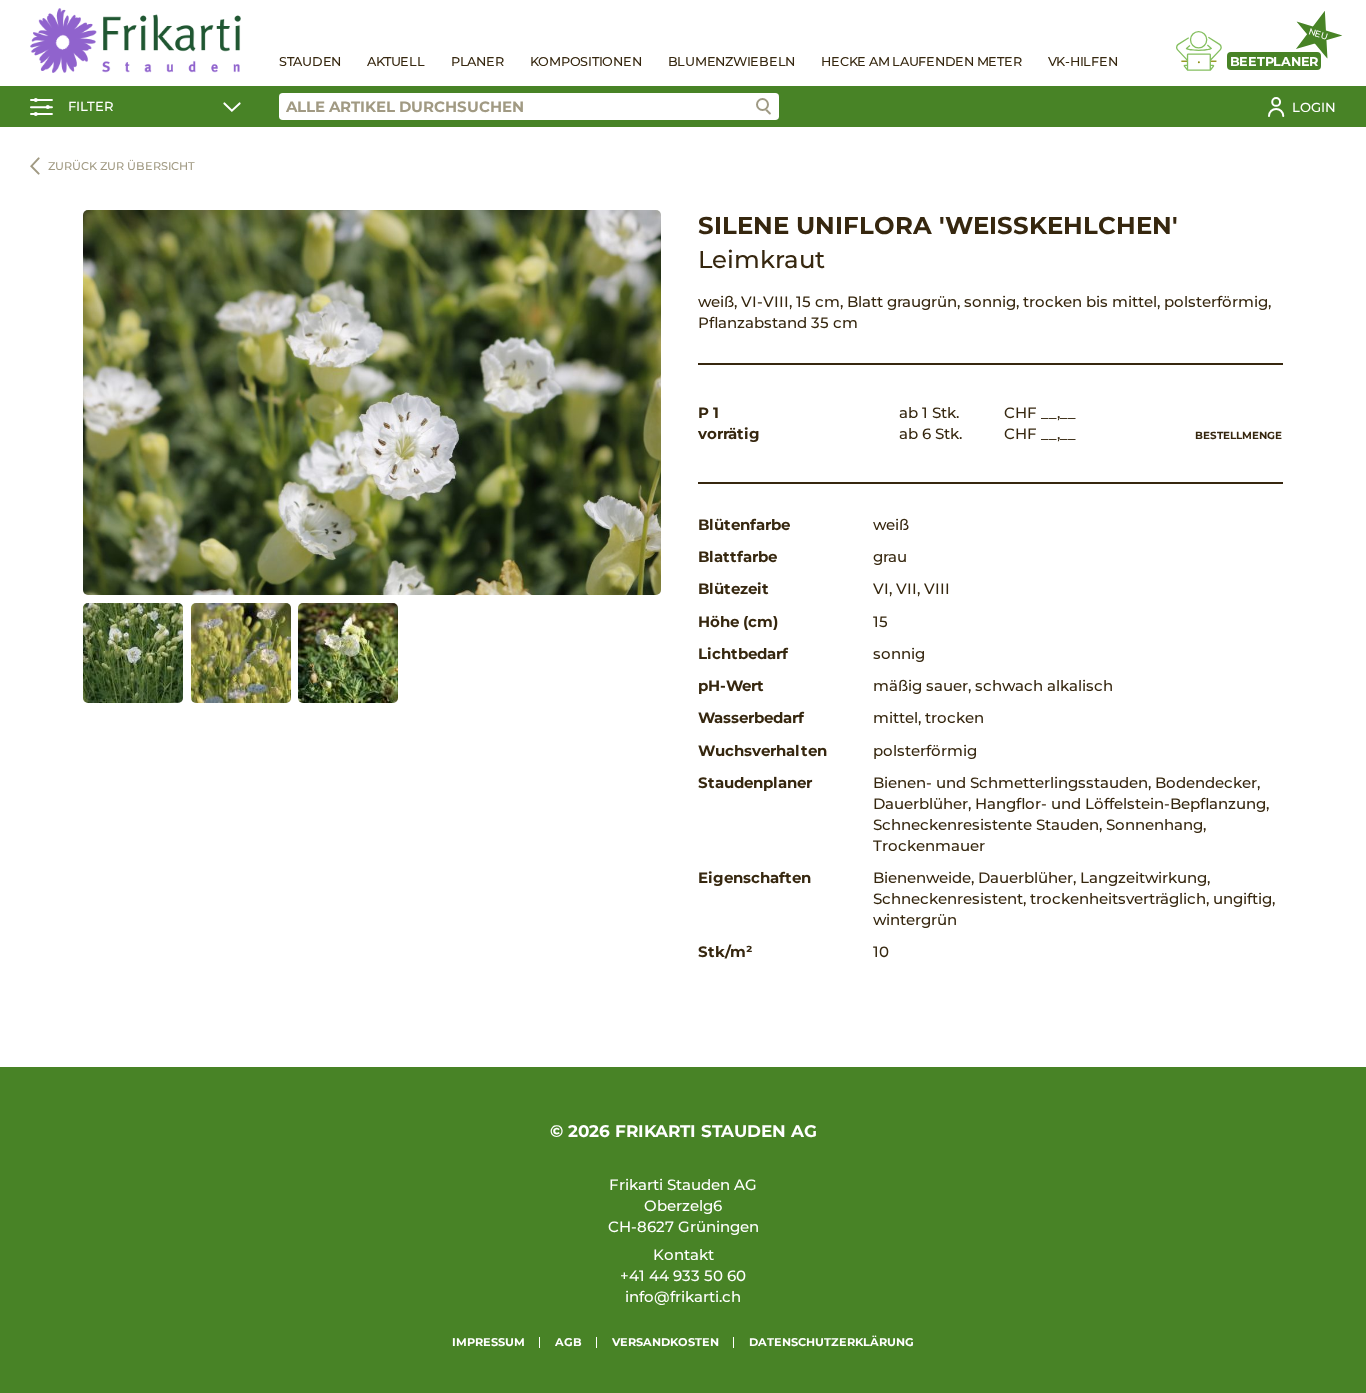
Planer (477, 61)
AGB (568, 1342)
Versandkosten (665, 1342)
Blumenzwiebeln (732, 61)
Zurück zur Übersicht (121, 166)
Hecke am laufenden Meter (921, 61)
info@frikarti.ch (683, 1296)
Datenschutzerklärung (831, 1342)
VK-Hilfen (1083, 61)
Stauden (310, 61)
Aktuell (395, 61)
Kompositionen (586, 61)
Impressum (488, 1342)
